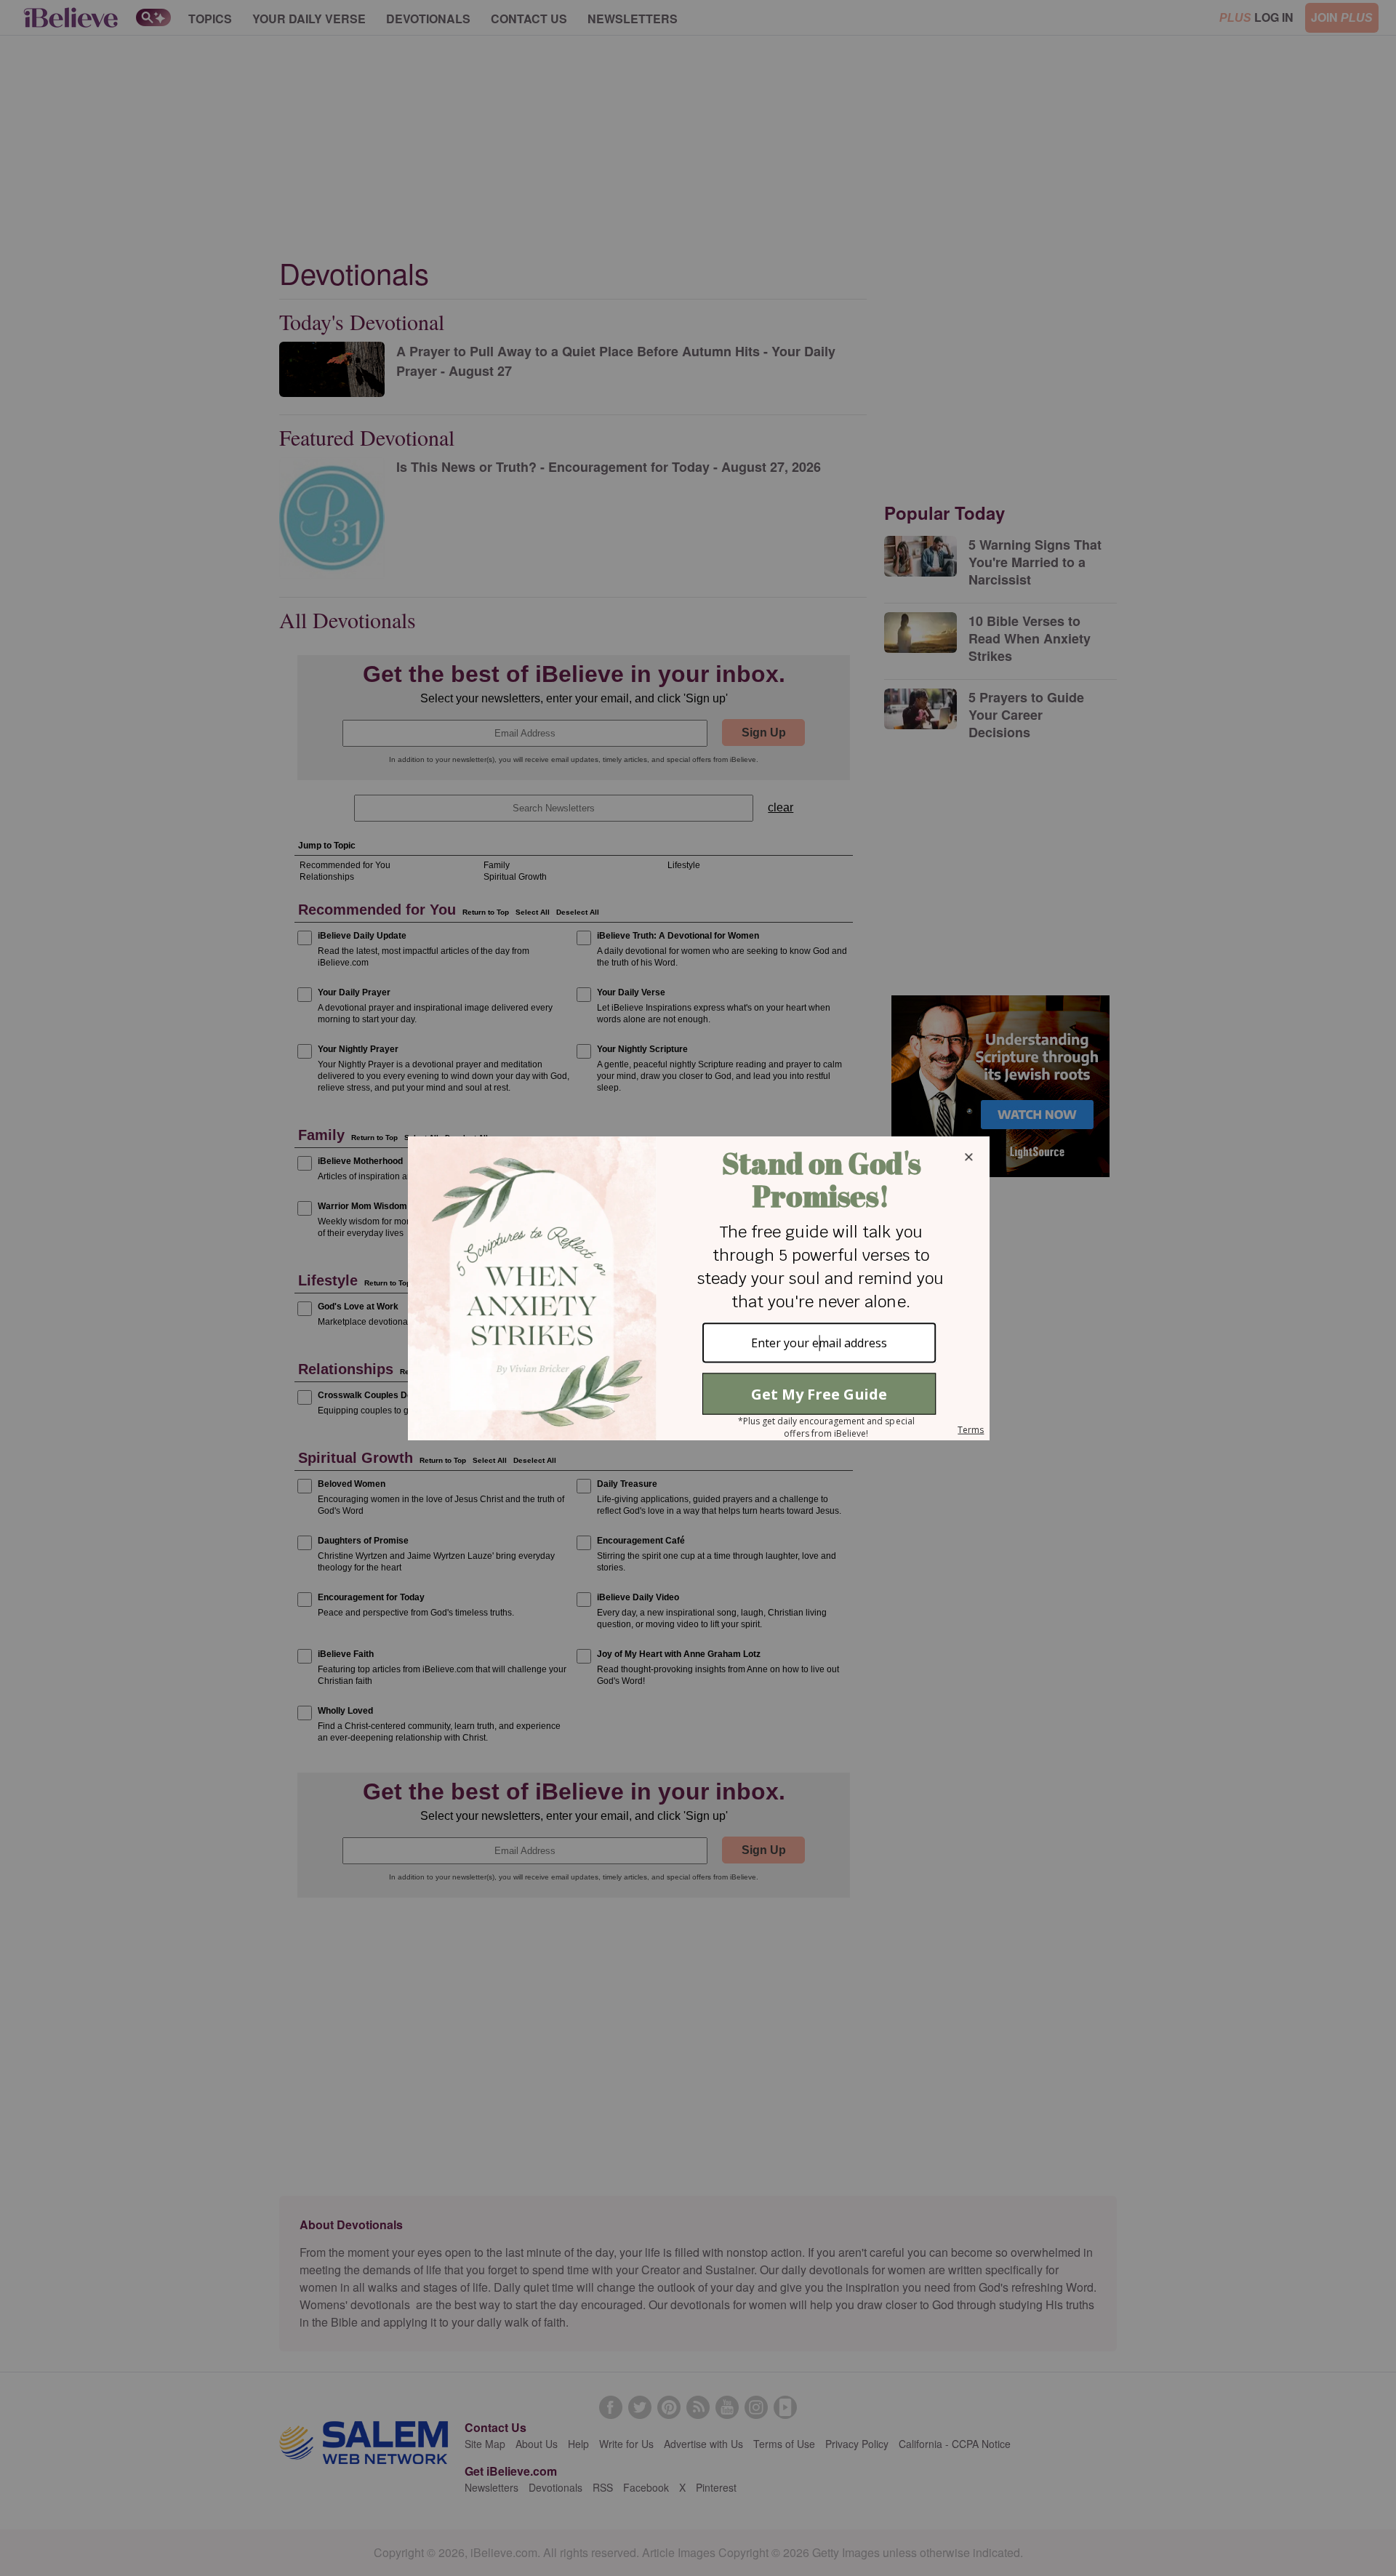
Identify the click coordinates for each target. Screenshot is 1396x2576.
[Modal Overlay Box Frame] (698, 1288)
